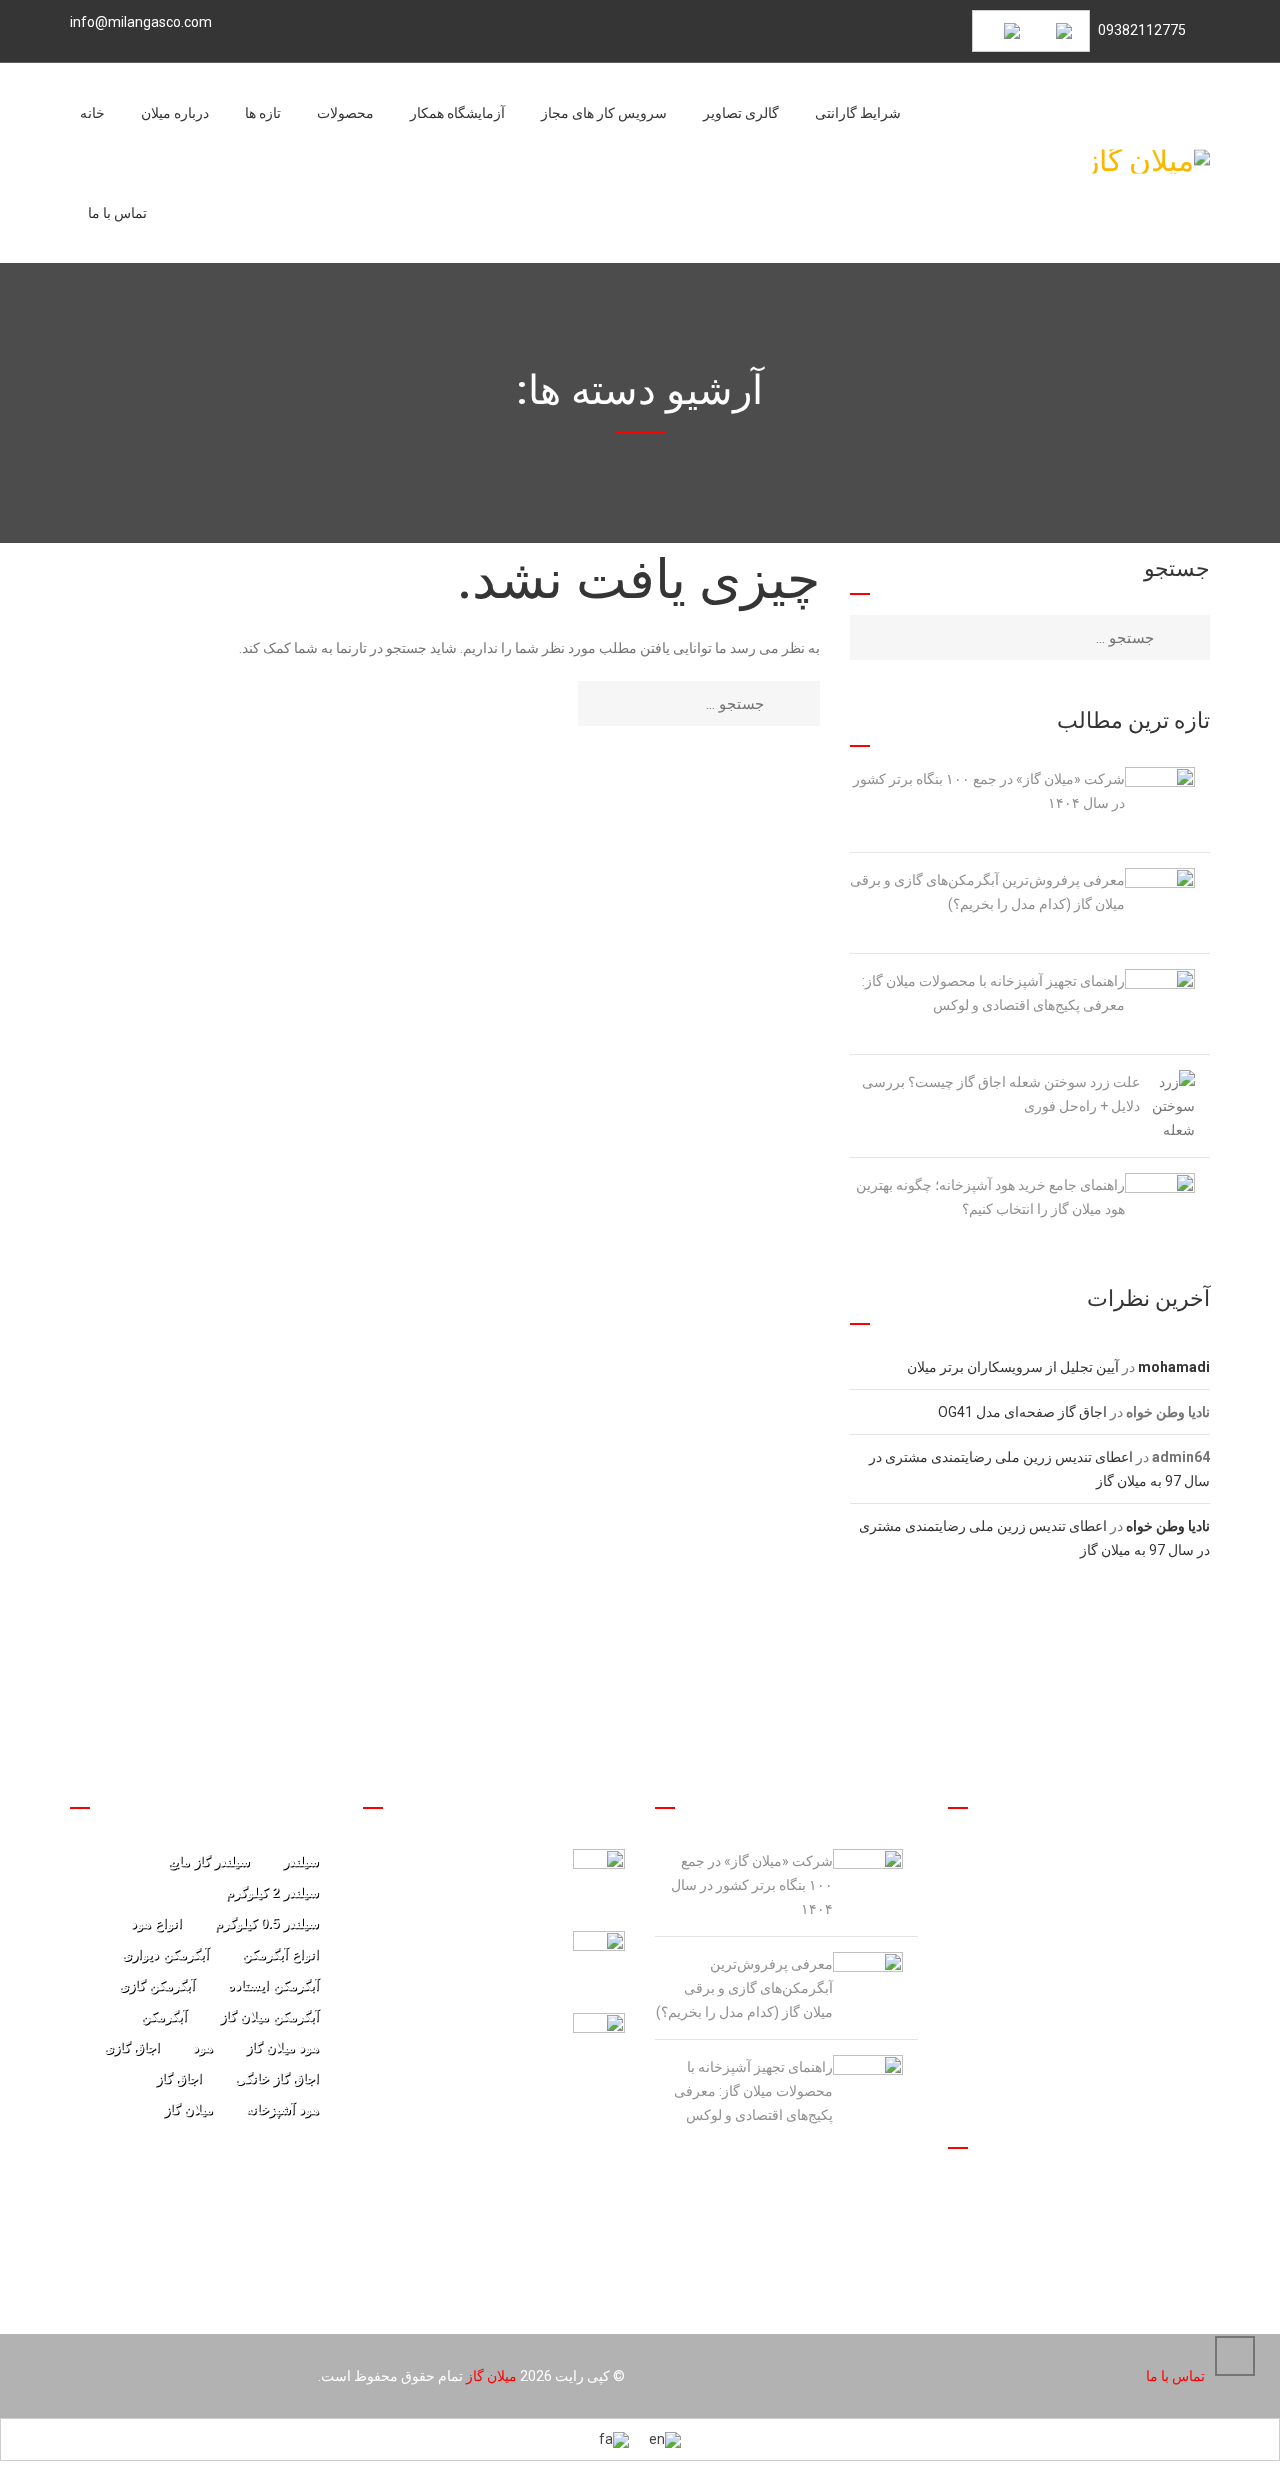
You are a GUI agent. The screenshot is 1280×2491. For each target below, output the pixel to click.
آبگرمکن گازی (157, 1985)
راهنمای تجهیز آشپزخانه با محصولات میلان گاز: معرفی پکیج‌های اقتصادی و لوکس (993, 993)
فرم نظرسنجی (1166, 2204)
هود (203, 2047)
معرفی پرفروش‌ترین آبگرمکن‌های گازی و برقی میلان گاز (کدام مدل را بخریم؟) (987, 892)
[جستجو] (801, 703)
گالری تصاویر (741, 113)
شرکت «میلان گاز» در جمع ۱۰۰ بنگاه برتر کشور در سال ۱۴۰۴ (989, 791)
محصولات (345, 113)
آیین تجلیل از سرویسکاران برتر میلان (1013, 1367)
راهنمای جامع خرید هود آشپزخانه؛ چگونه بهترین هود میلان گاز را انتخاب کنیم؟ (990, 1197)
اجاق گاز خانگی (277, 2078)
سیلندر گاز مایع (209, 1861)
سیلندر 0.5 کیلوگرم (267, 1923)
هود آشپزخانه (282, 2109)
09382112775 (1142, 30)
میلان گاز (188, 2109)
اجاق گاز (179, 2078)
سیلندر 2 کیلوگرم (272, 1892)
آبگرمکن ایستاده (273, 1985)
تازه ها (263, 113)
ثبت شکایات (1175, 2239)
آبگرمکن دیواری (165, 1954)
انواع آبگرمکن (280, 1954)
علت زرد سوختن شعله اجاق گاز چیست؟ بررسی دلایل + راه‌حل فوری (1001, 1094)
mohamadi (1174, 1367)
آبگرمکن (164, 2016)
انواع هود (156, 1923)
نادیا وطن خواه (1168, 1526)
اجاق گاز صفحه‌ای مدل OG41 (1022, 1412)
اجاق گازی (132, 2047)
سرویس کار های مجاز (604, 113)
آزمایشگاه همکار (457, 113)
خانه (92, 113)
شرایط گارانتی (858, 113)
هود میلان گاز (282, 2047)
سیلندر (301, 1861)
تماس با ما (117, 213)
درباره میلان (175, 113)
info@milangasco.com (141, 22)
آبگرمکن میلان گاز (269, 2016)
